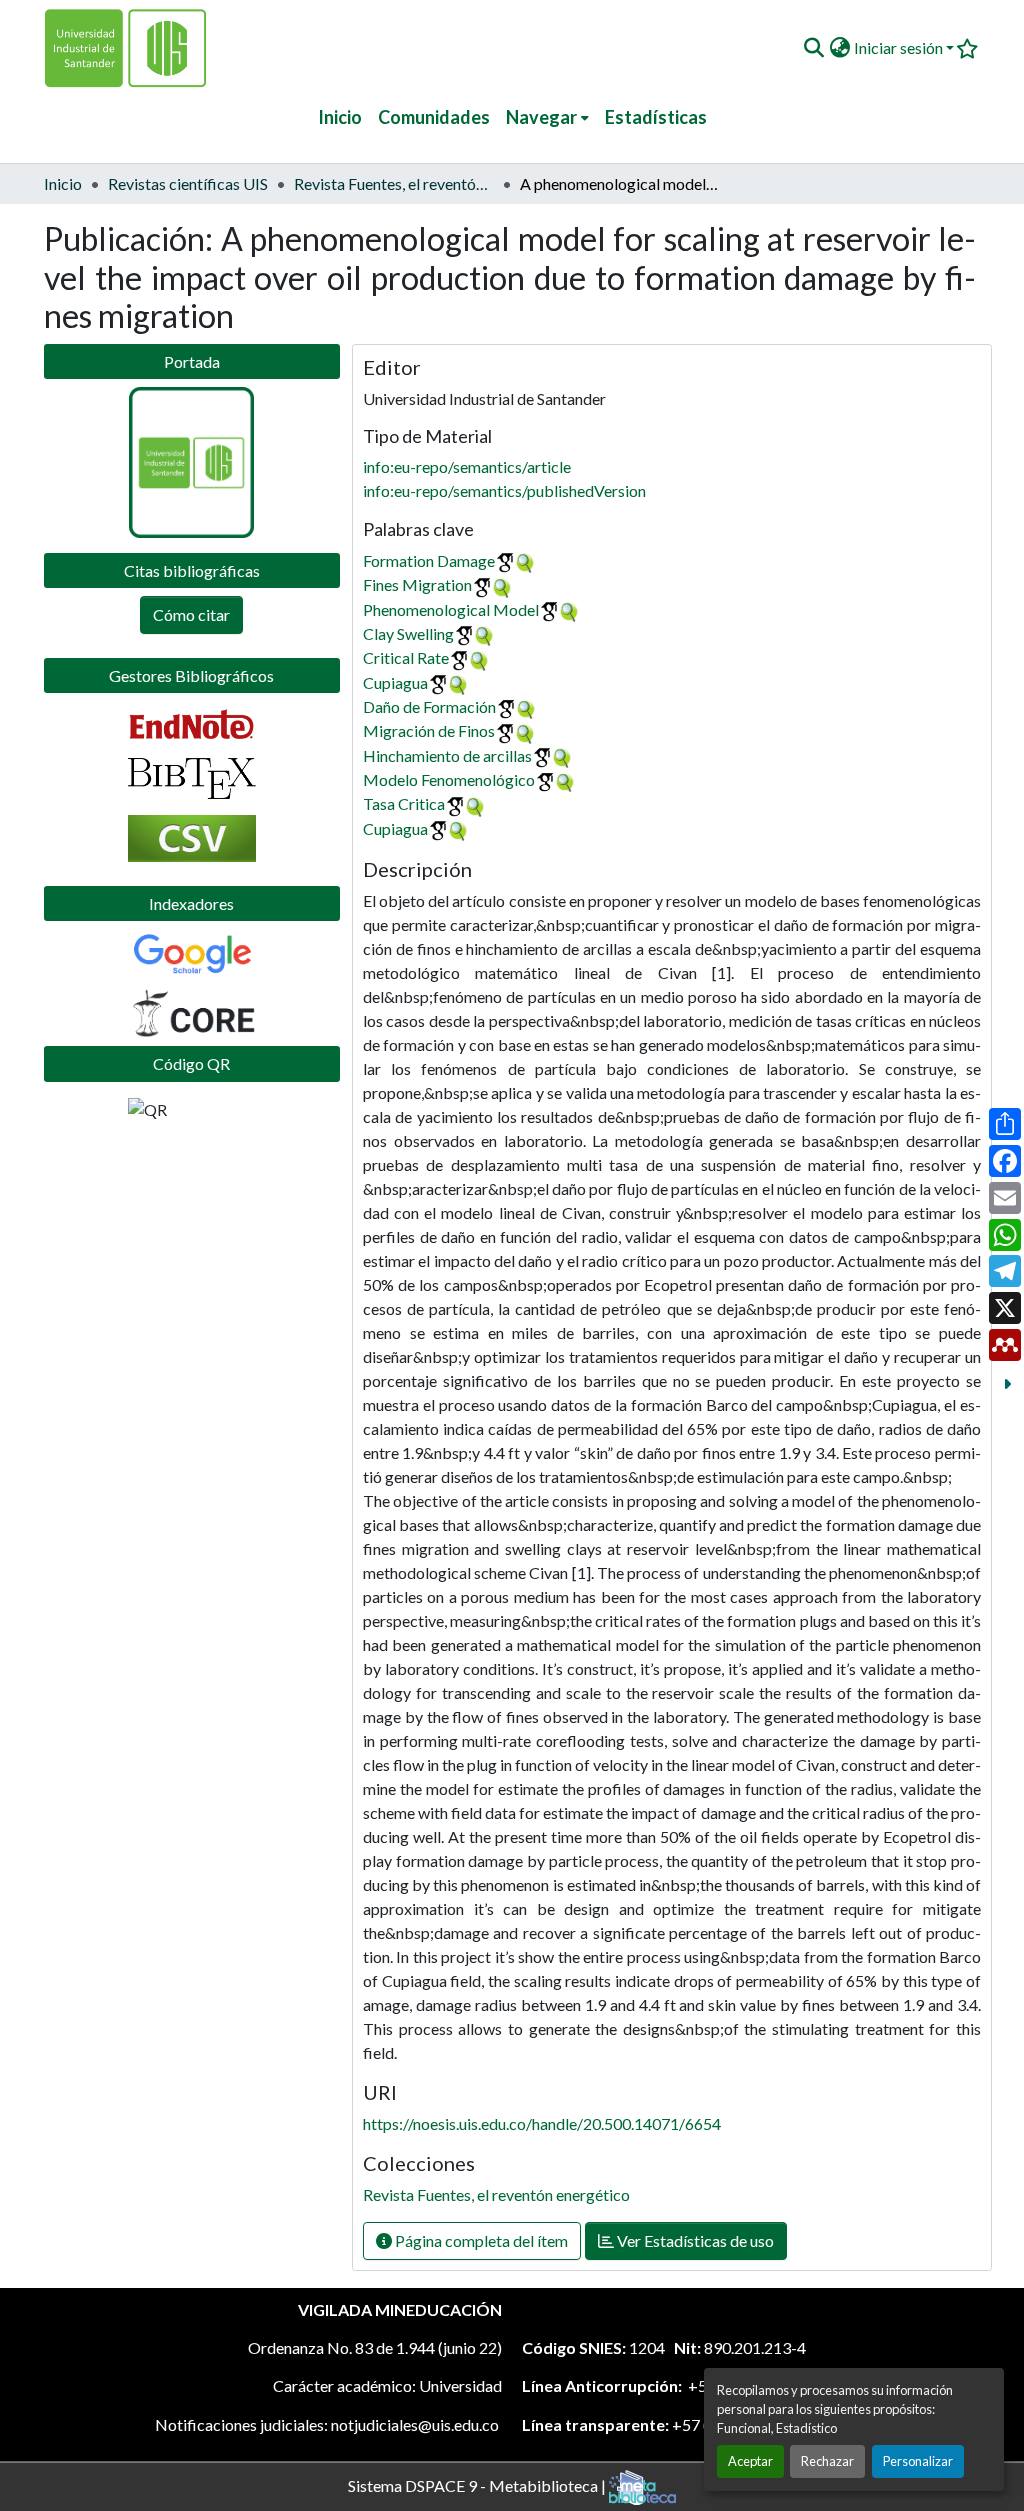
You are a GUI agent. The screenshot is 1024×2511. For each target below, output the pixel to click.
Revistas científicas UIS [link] (188, 183)
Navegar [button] (541, 117)
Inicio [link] (63, 183)
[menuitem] (547, 117)
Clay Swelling (408, 633)
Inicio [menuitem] (340, 117)
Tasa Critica (404, 803)
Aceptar (750, 2461)
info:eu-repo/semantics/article (467, 466)
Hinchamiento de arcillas (447, 755)
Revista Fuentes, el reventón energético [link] (394, 183)
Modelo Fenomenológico (449, 779)
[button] (813, 48)
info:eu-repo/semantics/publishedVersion (504, 490)
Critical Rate (406, 657)
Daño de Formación (429, 706)
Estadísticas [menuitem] (656, 117)
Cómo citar (191, 614)
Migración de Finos (429, 730)
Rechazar (827, 2461)
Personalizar (918, 2461)
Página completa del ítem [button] (480, 2240)
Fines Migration (417, 584)
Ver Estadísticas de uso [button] (694, 2240)
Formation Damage (429, 560)
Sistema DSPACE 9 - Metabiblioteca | (478, 2484)
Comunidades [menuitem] (434, 117)
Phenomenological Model (451, 609)
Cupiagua (395, 682)
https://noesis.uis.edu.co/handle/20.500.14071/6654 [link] (542, 2123)
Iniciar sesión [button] (900, 47)
